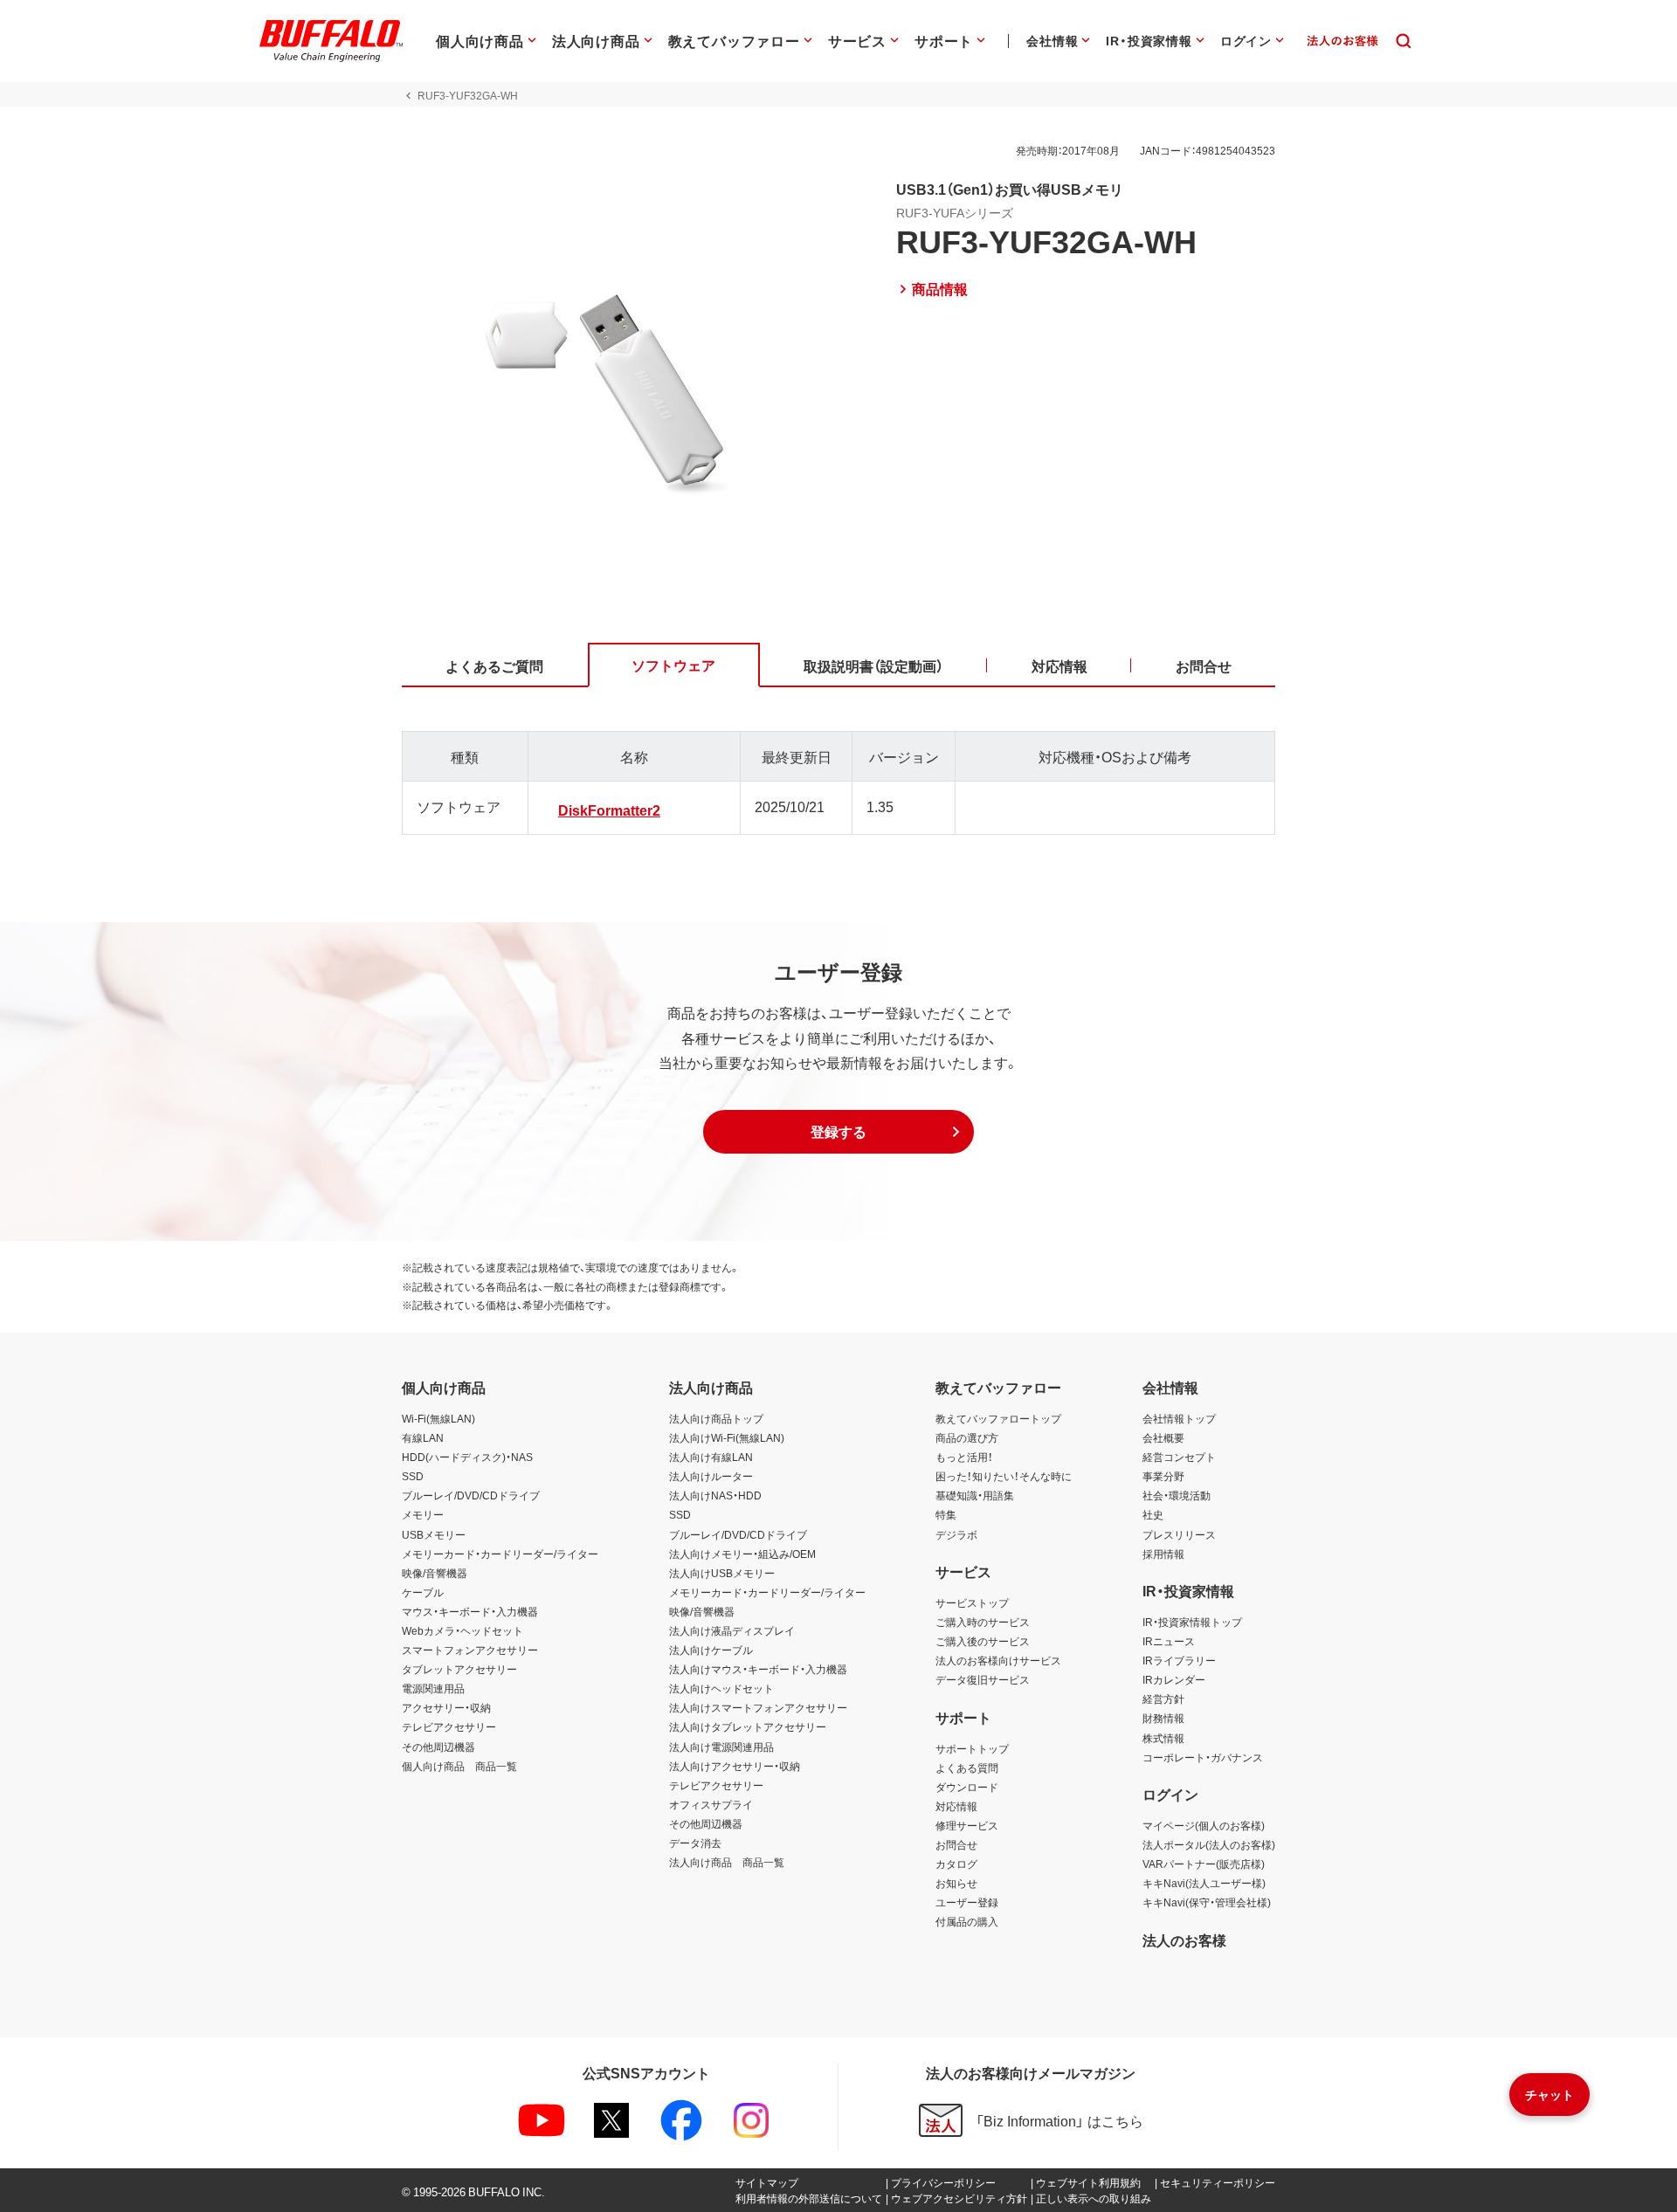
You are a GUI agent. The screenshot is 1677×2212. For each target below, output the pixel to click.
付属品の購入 (967, 1921)
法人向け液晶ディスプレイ (732, 1630)
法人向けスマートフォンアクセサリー (758, 1707)
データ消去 (695, 1843)
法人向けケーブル (711, 1650)
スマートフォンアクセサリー (470, 1650)
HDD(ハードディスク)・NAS (467, 1457)
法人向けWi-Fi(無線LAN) (727, 1437)
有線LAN (423, 1437)
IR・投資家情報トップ (1192, 1622)
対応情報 (956, 1806)
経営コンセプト (1179, 1457)
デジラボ (956, 1534)
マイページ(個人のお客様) (1204, 1825)
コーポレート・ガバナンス (1203, 1757)
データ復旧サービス (983, 1679)
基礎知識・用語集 (975, 1495)
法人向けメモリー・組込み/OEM (742, 1554)
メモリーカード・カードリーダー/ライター (500, 1554)
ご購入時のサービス (983, 1622)
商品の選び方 (967, 1437)
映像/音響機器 (435, 1573)
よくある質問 (967, 1768)
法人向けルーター (711, 1476)
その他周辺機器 (438, 1747)
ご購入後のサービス (983, 1641)
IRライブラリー (1179, 1660)
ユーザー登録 (967, 1902)
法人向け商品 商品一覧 (727, 1862)
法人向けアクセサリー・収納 (735, 1766)
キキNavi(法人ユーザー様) (1204, 1883)
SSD (413, 1476)
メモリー (423, 1514)
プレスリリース (1179, 1534)
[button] (838, 1132)
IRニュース (1169, 1641)
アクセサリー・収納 (446, 1707)
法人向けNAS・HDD (715, 1495)
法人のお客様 (1184, 1940)
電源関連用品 (433, 1688)
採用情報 (1163, 1554)
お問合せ (956, 1844)
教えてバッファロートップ (998, 1418)
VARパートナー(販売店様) (1204, 1864)
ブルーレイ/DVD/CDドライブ (471, 1495)
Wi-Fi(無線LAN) (438, 1418)
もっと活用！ (964, 1457)
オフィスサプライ (711, 1804)
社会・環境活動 (1177, 1495)
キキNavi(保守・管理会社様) (1207, 1902)
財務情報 (1163, 1718)
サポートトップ (972, 1748)
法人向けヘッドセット (721, 1688)
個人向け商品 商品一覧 (459, 1766)
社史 (1153, 1514)
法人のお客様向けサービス (998, 1660)
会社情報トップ (1179, 1418)
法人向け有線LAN (711, 1457)
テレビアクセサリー (449, 1726)
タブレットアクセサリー (459, 1669)
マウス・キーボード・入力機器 (470, 1611)
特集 (946, 1514)
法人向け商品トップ (716, 1418)
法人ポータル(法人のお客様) (1209, 1844)
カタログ (956, 1864)
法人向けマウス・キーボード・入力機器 (758, 1669)
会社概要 (1163, 1437)
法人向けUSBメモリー (722, 1573)
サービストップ (972, 1602)
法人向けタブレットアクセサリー (748, 1726)
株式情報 (1163, 1738)
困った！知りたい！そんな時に (1004, 1476)
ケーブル (423, 1592)
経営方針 (1163, 1699)
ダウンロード (967, 1787)
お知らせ (956, 1883)
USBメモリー (434, 1534)
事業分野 (1163, 1476)
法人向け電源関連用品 (721, 1747)
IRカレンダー (1174, 1679)
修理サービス (967, 1825)
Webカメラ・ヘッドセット (462, 1630)
